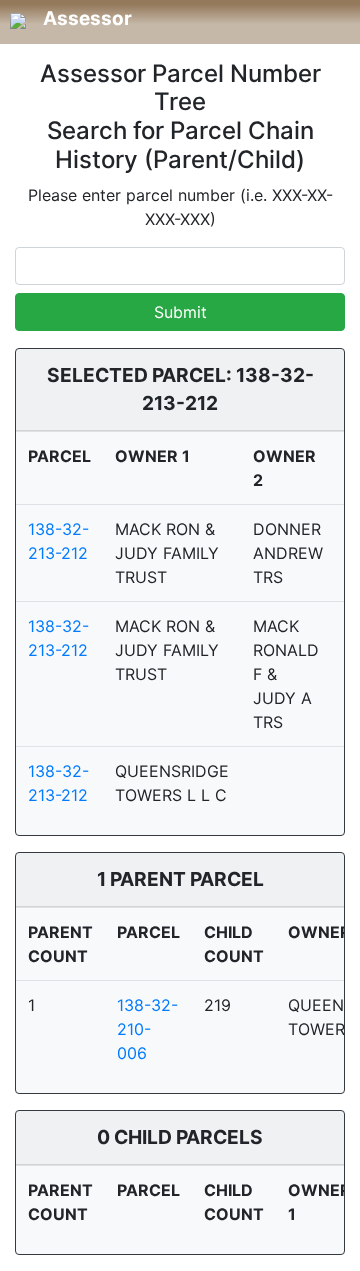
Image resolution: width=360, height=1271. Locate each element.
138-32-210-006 (147, 1029)
